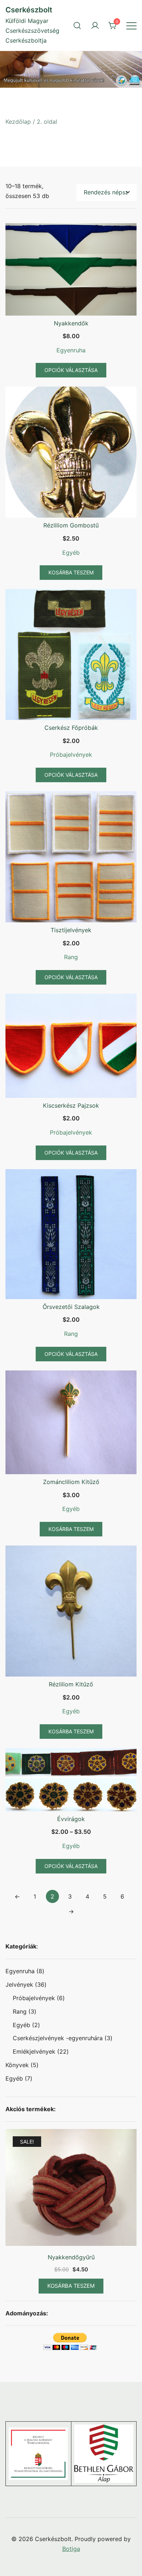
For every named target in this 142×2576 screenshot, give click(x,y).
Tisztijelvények (71, 930)
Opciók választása (71, 370)
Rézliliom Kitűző (71, 1684)
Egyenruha (71, 350)
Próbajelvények (71, 755)
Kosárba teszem (71, 2286)
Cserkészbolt (29, 10)
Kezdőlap (18, 122)
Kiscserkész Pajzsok (71, 1105)
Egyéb (71, 553)
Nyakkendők (71, 323)
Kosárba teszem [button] (71, 572)
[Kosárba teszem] (71, 2189)
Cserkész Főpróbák (71, 728)
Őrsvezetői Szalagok (71, 1307)
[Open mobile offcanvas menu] (131, 25)
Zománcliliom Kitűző (71, 1482)
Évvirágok (71, 1819)
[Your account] (95, 25)
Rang (71, 957)
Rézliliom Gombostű (71, 525)
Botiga (71, 2549)
